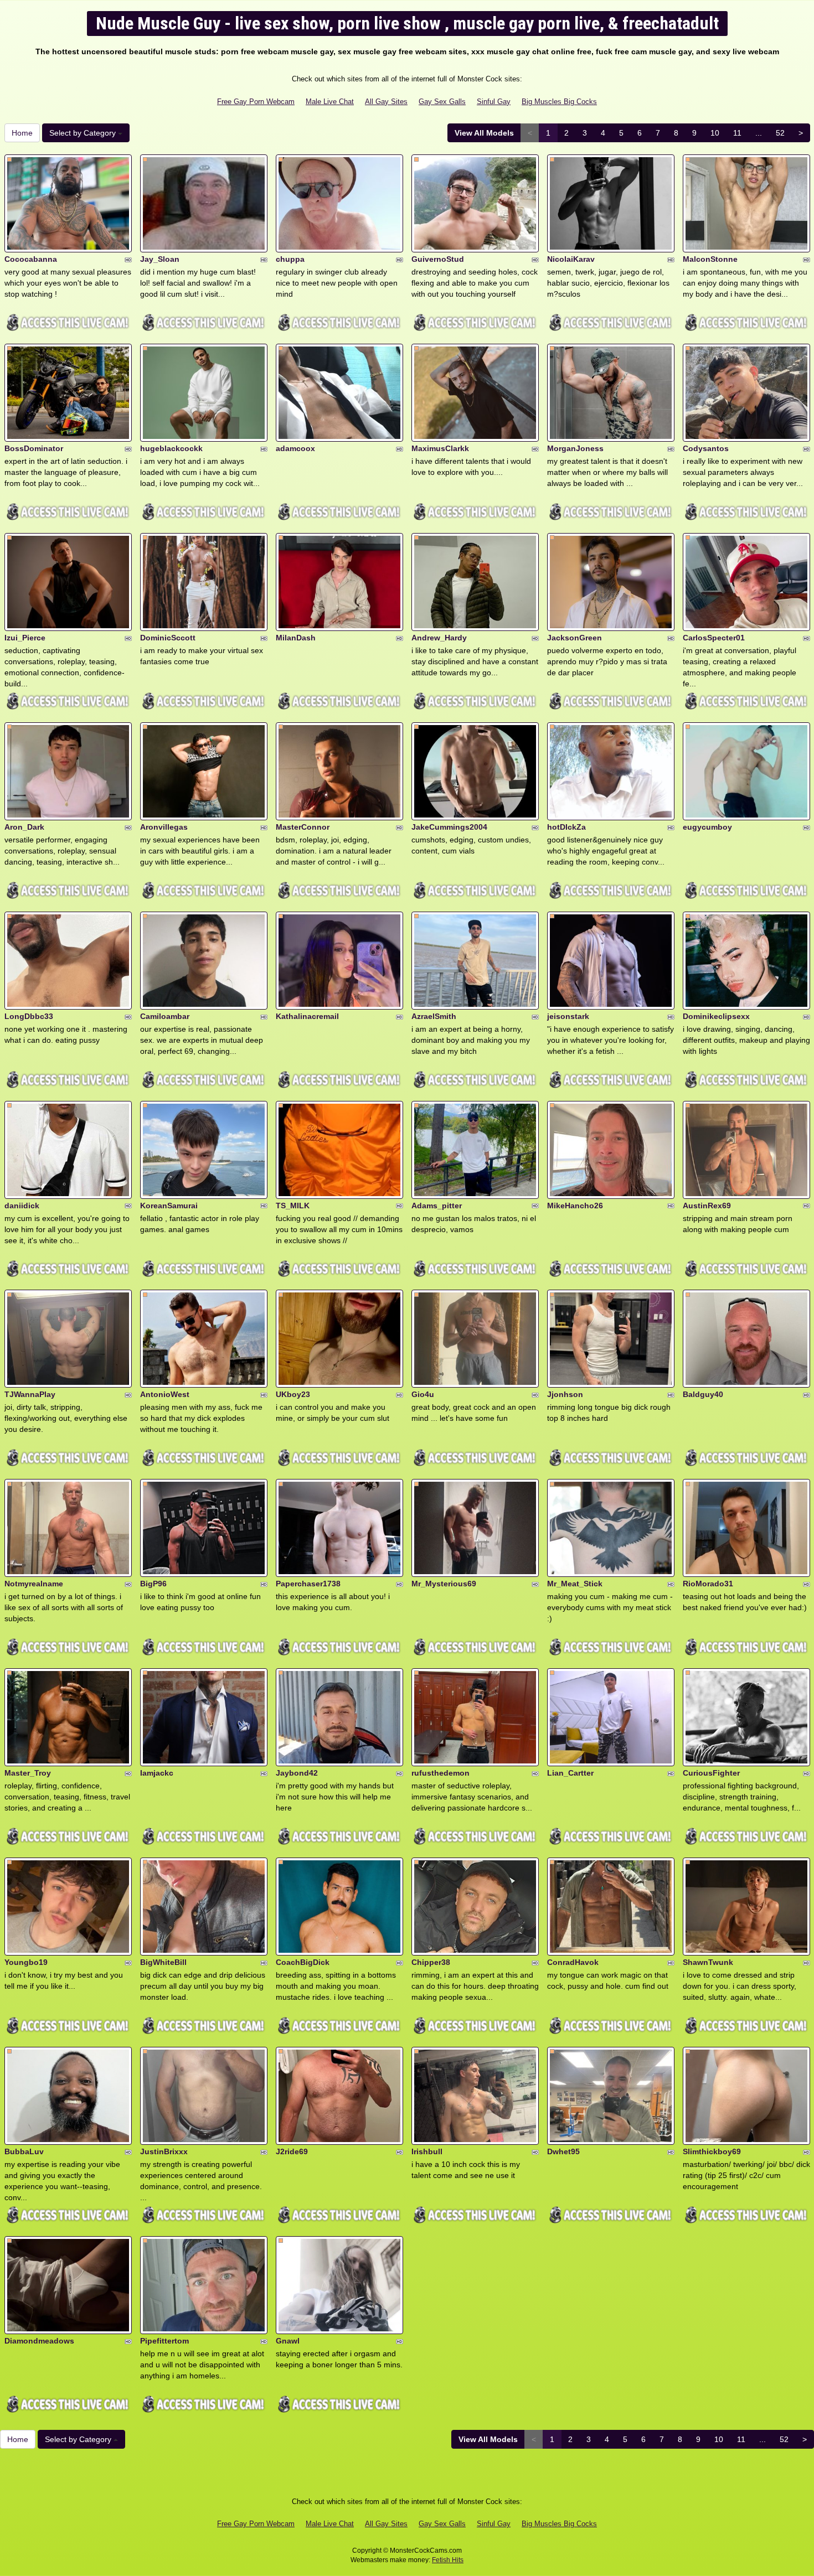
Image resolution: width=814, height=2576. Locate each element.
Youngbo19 (26, 1962)
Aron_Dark (24, 827)
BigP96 (153, 1584)
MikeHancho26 (575, 1206)
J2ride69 (292, 2151)
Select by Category (84, 133)
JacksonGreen (575, 638)
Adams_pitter (437, 1206)
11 (737, 133)
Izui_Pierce (25, 638)
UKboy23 (293, 1394)
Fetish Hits (448, 2560)
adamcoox (295, 448)
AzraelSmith (434, 1016)
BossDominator (34, 448)
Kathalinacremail (307, 1016)
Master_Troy (28, 1773)
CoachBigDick (303, 1962)
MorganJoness (575, 448)
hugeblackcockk (171, 448)
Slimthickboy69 (712, 2151)
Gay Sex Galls (442, 102)
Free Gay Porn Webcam (256, 102)
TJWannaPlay (30, 1394)
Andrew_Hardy (439, 638)
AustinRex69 (707, 1206)
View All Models (484, 133)
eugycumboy (707, 827)
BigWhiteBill (163, 1962)
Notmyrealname (34, 1584)
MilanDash (296, 638)
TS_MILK (293, 1206)
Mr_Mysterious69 (444, 1584)
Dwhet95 (563, 2151)
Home (22, 133)
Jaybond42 (297, 1773)
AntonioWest (165, 1394)
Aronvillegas (164, 827)
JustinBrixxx (164, 2151)
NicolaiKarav (571, 259)
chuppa (290, 259)
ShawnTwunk (708, 1962)
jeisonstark (568, 1016)
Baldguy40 (703, 1394)
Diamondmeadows (39, 2341)
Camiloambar (165, 1016)
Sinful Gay (494, 102)
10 (715, 133)
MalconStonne (710, 259)
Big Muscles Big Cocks (559, 102)
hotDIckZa (566, 827)
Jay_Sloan (160, 259)
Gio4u (423, 1394)
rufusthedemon (441, 1773)
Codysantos (706, 448)
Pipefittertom (164, 2341)
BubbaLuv (24, 2151)
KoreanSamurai (169, 1206)
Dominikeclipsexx (716, 1016)
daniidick (22, 1206)
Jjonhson (565, 1394)
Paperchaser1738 (308, 1584)
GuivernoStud (438, 259)
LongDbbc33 (29, 1016)
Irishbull (427, 2151)
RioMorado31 (708, 1584)
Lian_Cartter (570, 1773)
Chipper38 (431, 1962)
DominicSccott (168, 638)
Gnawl (288, 2341)
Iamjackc (157, 1773)
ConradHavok (573, 1962)
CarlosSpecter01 (714, 638)
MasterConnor (303, 827)
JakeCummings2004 (449, 827)
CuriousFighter (711, 1773)
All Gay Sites (386, 102)
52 (780, 133)
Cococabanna (31, 259)
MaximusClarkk (440, 448)
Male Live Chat (330, 102)
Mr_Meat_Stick (575, 1584)
